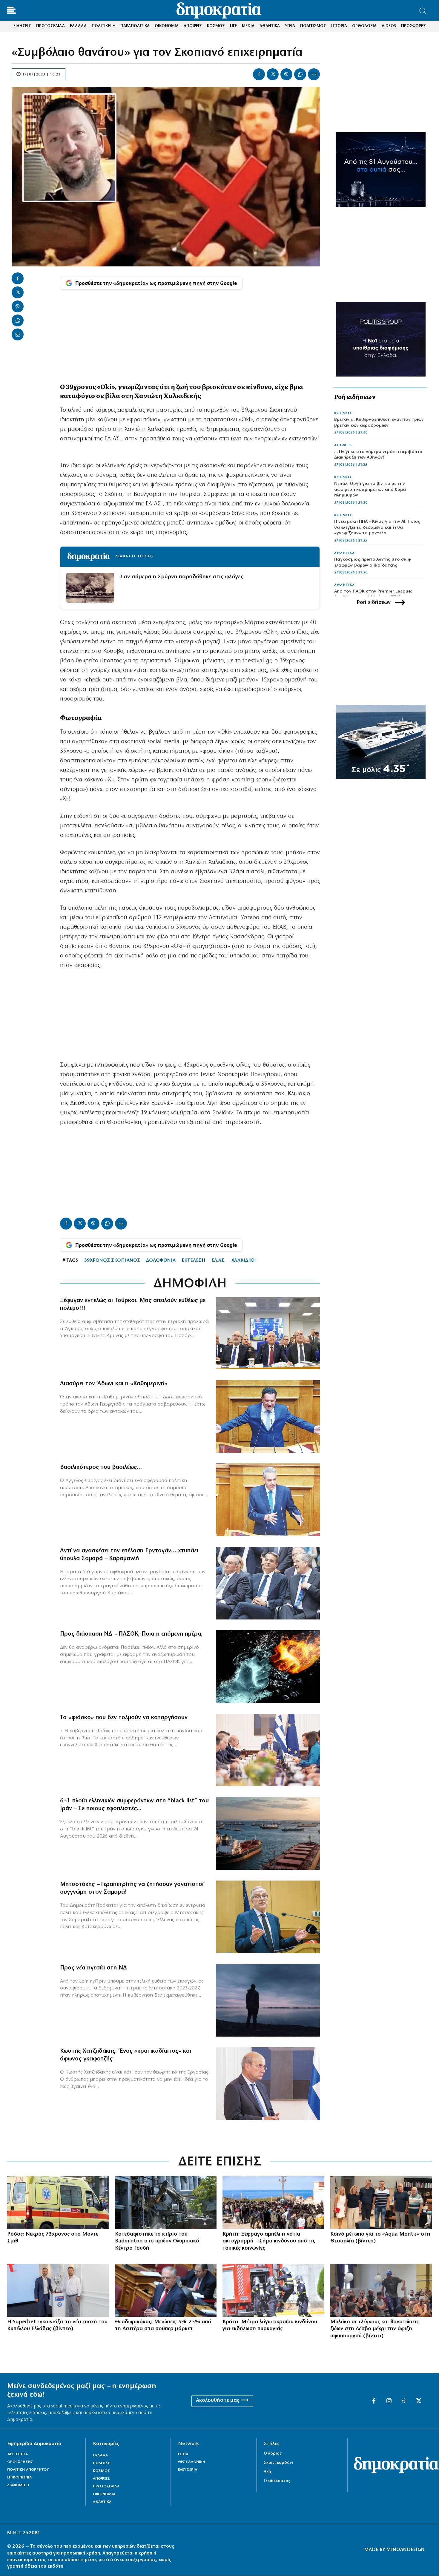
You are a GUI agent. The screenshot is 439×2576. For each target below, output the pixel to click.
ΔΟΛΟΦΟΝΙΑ (161, 1261)
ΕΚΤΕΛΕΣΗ (194, 1261)
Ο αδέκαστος (277, 2481)
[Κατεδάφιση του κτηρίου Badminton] (166, 2203)
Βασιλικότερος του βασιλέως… (101, 1467)
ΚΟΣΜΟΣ (343, 413)
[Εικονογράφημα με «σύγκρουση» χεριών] (268, 1667)
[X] (273, 74)
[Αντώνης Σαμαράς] (268, 1917)
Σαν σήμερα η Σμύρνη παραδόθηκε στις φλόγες (182, 577)
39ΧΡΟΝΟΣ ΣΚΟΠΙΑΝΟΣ (112, 1261)
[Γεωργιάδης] (268, 1416)
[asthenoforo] (58, 2203)
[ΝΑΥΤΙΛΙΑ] (268, 1833)
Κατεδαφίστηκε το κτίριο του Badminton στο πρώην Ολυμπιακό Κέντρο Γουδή (157, 2241)
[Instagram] (389, 2401)
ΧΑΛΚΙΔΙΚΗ (244, 1261)
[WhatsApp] (300, 74)
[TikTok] (404, 2401)
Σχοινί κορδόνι (278, 2463)
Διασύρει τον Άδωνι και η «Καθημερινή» (114, 1384)
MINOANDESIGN (406, 2550)
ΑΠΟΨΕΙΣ (343, 445)
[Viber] (286, 74)
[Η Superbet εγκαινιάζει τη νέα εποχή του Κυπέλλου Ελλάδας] (58, 2290)
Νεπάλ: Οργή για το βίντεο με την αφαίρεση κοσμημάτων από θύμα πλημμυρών (370, 490)
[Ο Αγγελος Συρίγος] (268, 1500)
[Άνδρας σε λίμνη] (268, 2000)
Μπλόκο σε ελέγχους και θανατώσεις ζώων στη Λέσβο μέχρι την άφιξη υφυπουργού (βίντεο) (374, 2329)
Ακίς (268, 2472)
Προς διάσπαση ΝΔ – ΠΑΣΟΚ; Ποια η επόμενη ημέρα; (131, 1634)
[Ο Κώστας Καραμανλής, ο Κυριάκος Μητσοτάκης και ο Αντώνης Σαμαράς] (268, 1583)
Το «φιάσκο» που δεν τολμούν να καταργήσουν (124, 1718)
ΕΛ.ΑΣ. (218, 1261)
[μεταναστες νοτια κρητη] (273, 2203)
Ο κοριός (273, 2454)
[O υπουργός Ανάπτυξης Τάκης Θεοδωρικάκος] (166, 2290)
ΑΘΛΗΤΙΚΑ (344, 553)
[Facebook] (259, 74)
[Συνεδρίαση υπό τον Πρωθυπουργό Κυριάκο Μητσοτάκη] (268, 1750)
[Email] (314, 74)
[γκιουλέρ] (268, 1333)
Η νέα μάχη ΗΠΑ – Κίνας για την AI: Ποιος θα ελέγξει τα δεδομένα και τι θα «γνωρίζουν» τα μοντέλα (377, 527)
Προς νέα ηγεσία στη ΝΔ (93, 1968)
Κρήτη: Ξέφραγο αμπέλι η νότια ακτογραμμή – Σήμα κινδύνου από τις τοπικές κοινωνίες (269, 2241)
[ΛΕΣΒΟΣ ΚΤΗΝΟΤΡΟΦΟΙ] (381, 2290)
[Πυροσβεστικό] (273, 2290)
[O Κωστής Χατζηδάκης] (268, 2084)
